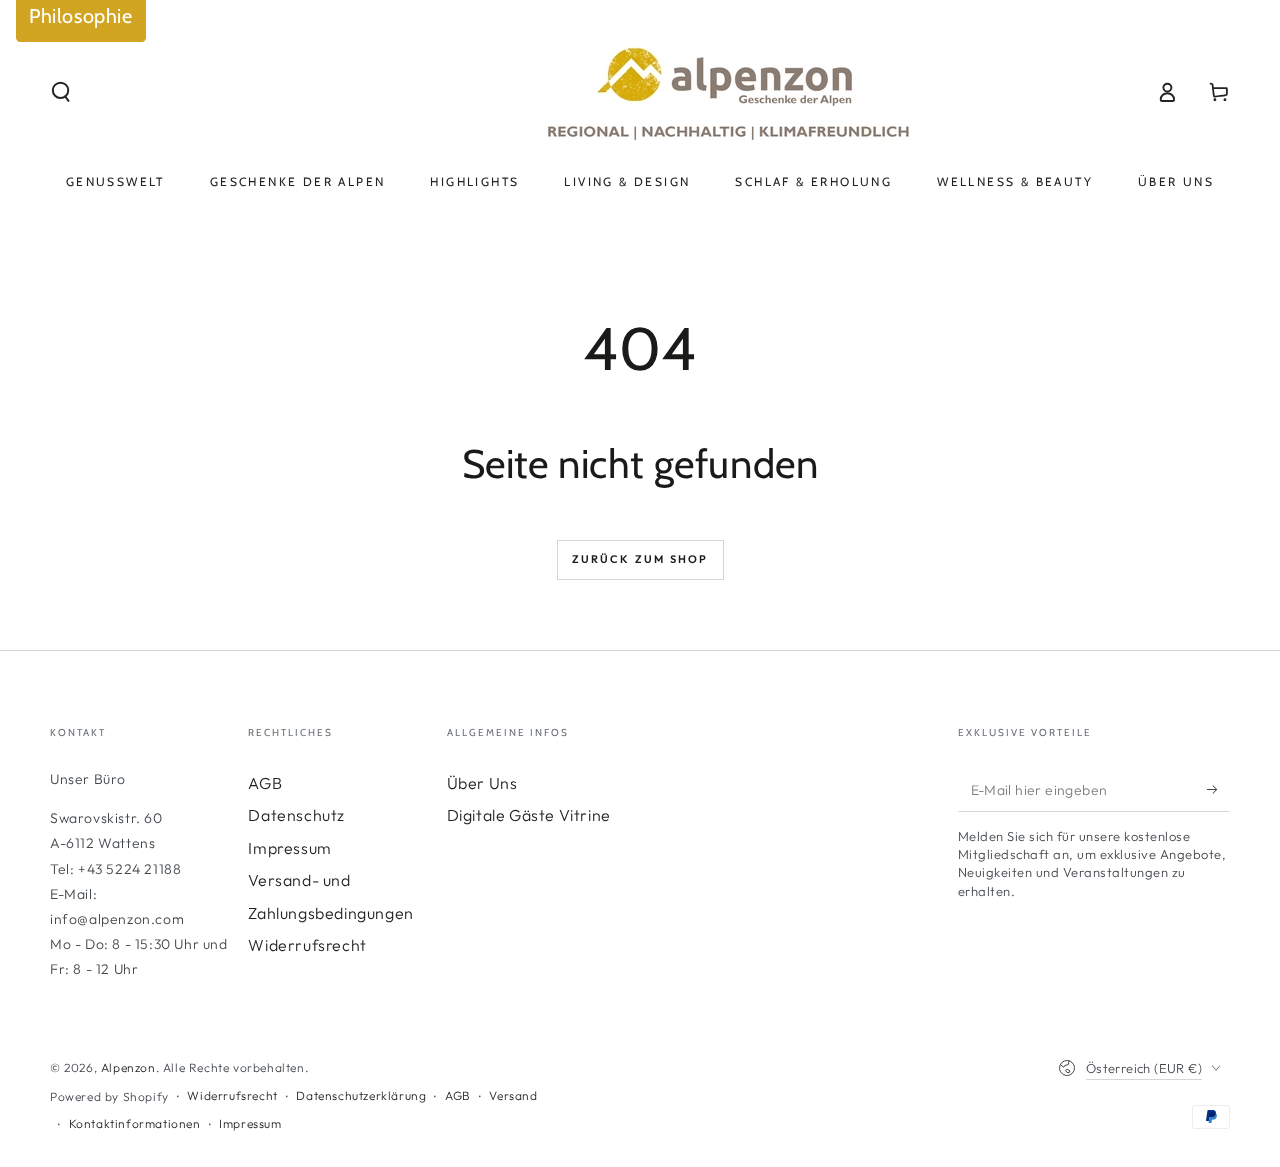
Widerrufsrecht (307, 945)
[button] (61, 92)
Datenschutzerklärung (361, 1095)
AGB (265, 783)
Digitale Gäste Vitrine (529, 815)
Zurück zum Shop (640, 559)
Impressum (289, 848)
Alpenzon (128, 1067)
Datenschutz (296, 815)
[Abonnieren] (1218, 789)
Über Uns (482, 783)
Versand (513, 1095)
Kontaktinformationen (135, 1123)
